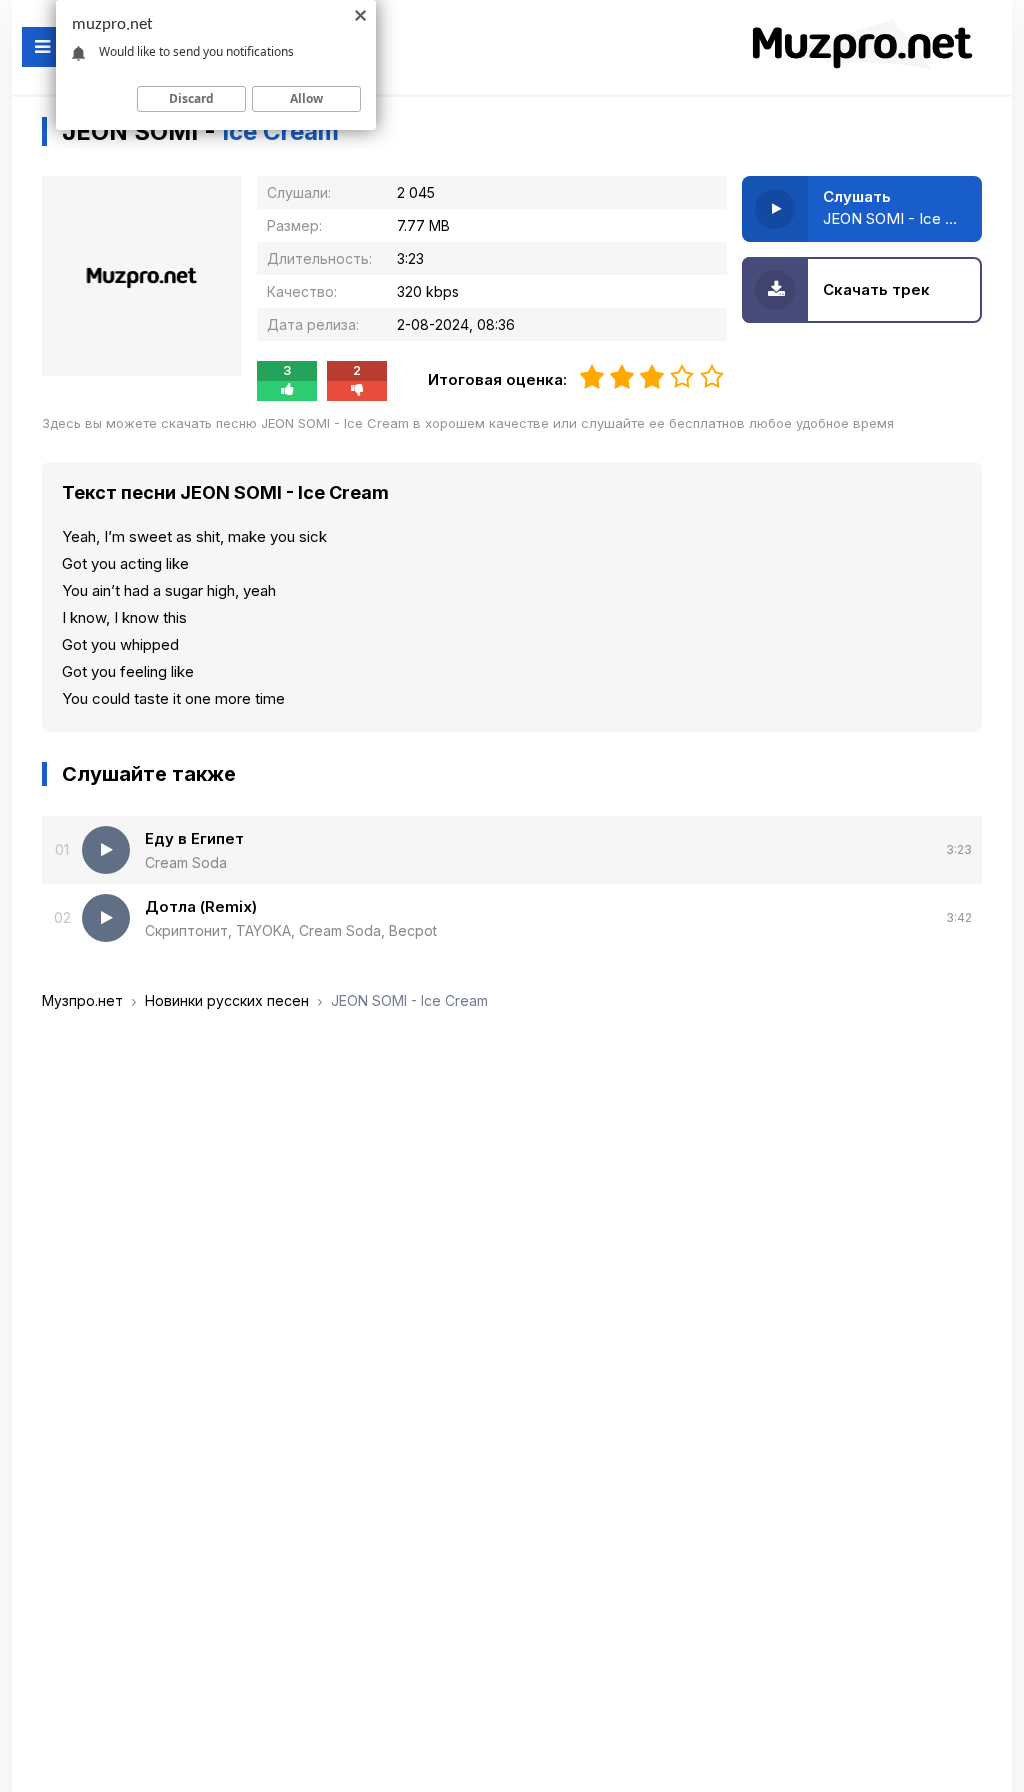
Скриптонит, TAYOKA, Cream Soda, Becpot (291, 930)
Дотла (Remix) (201, 906)
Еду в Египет (194, 838)
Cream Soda (186, 862)
